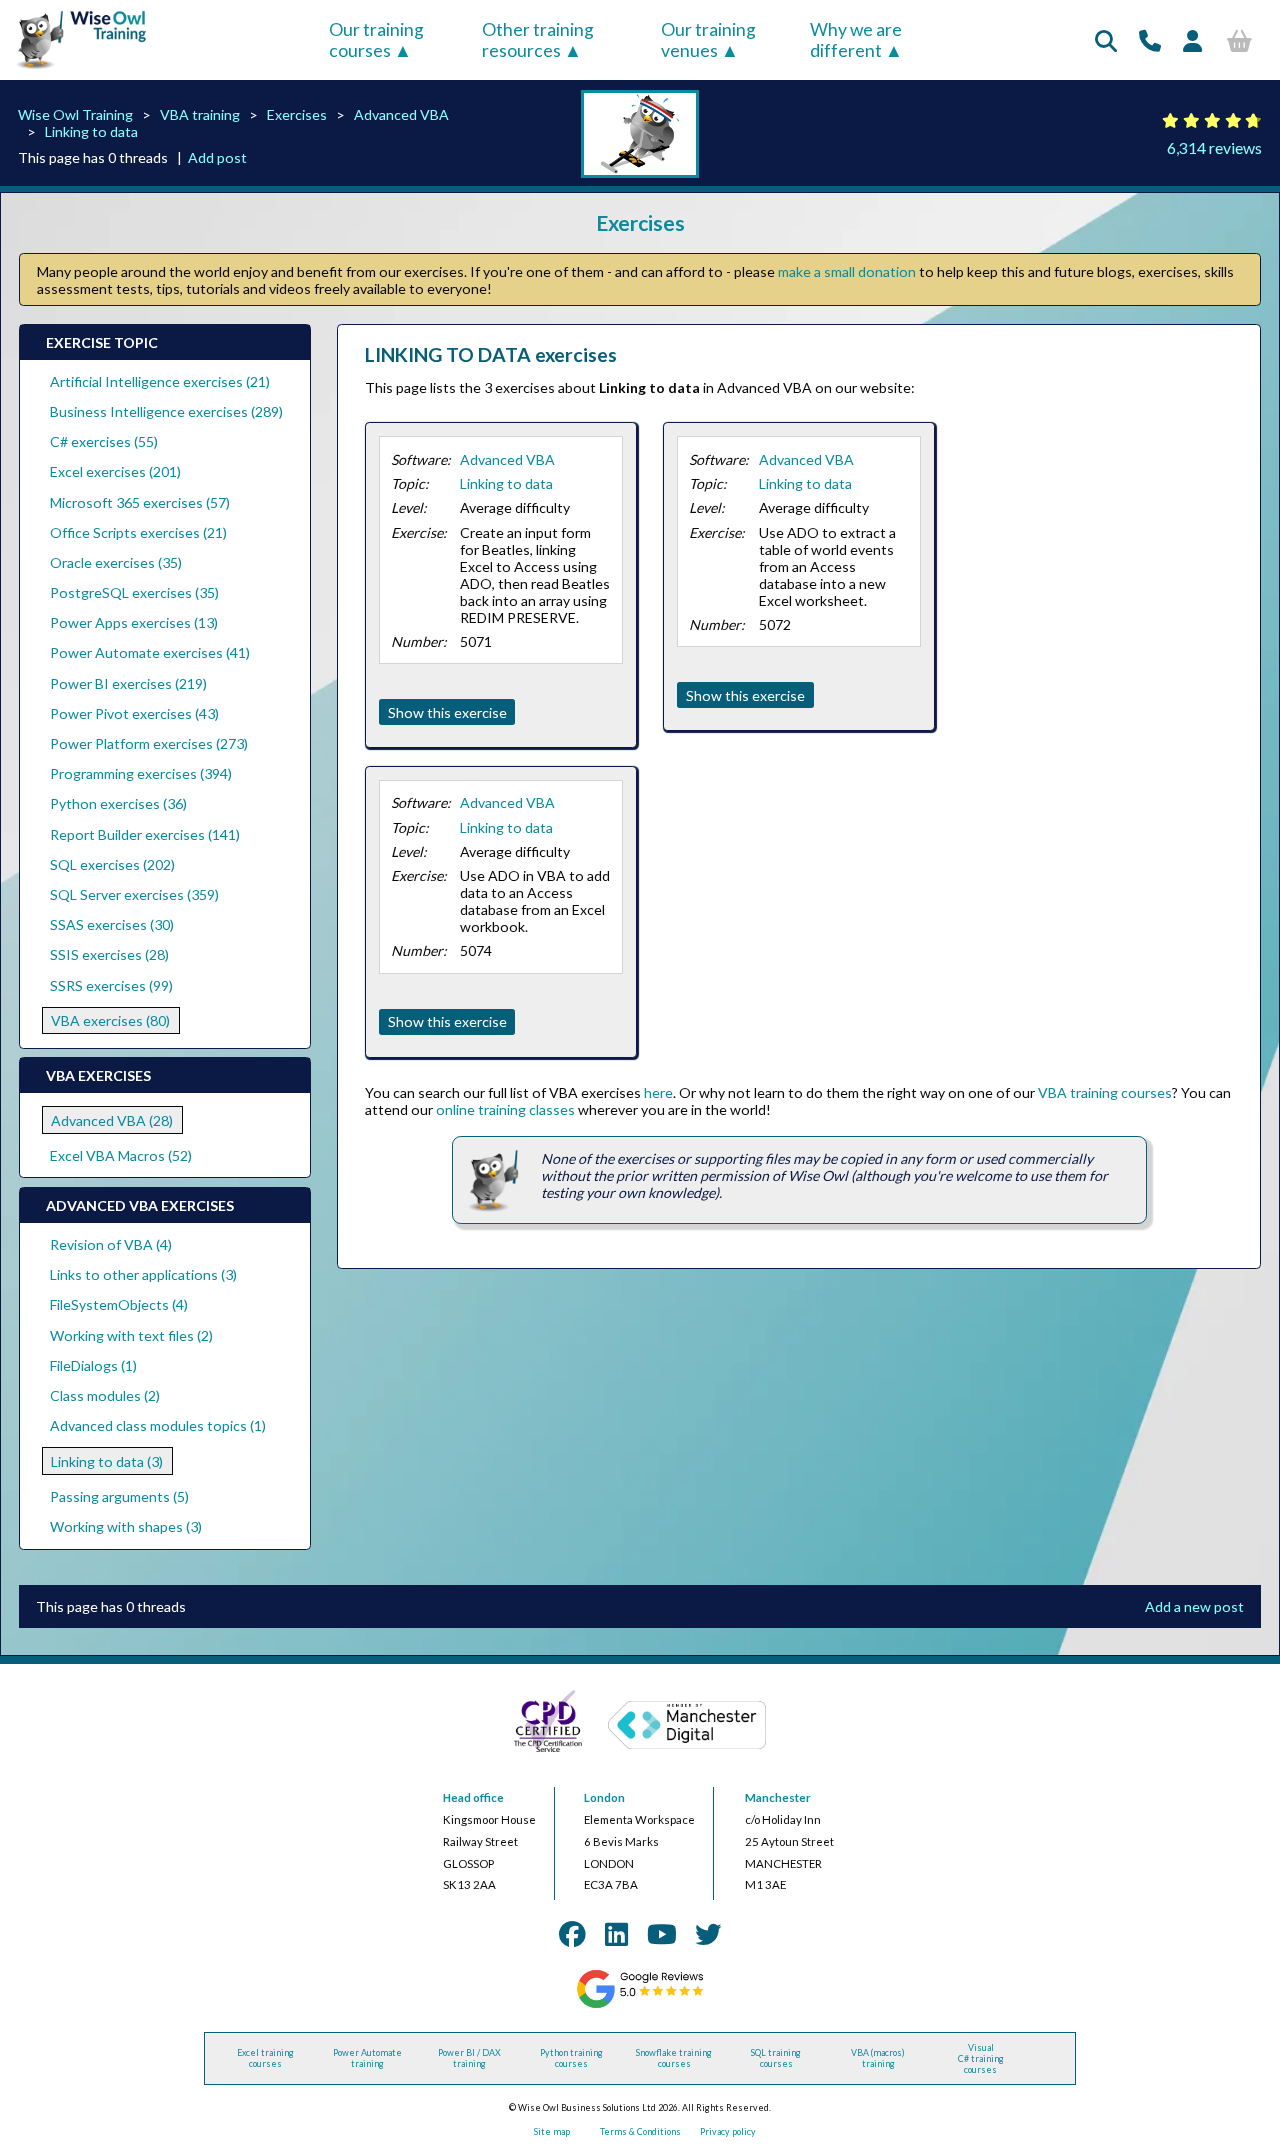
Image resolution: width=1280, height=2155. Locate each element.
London (604, 1797)
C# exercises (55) (104, 441)
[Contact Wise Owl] (1150, 40)
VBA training (200, 114)
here (658, 1092)
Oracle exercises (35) (116, 562)
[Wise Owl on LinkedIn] (616, 1934)
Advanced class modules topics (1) (158, 1425)
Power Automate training (367, 2058)
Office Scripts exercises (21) (138, 532)
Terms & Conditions (640, 2131)
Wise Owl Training (75, 114)
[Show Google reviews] (639, 2005)
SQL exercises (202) (112, 864)
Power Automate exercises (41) (150, 652)
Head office (473, 1797)
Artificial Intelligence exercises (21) (160, 381)
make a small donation (847, 271)
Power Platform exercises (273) (149, 743)
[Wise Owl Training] (75, 69)
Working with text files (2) (131, 1335)
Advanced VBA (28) (112, 1120)
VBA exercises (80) (110, 1020)
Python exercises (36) (118, 803)
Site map (552, 2131)
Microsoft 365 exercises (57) (140, 502)
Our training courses (376, 40)
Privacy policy (728, 2131)
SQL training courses (776, 2058)
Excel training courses (265, 2058)
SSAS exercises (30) (112, 924)
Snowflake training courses (674, 2058)
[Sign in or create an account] (1192, 40)
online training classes (505, 1109)
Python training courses (571, 2058)
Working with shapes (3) (126, 1526)
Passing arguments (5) (119, 1496)
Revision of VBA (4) (111, 1244)
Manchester (778, 1797)
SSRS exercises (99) (111, 985)
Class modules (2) (105, 1395)
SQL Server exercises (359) (134, 894)
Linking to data (91, 131)
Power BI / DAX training (469, 2058)
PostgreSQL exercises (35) (134, 592)
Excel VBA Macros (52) (121, 1155)
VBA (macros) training (878, 2058)
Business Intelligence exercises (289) (166, 411)
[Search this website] (1106, 40)
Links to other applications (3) (143, 1274)
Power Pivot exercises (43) (134, 713)
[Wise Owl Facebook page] (572, 1934)
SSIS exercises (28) (109, 954)
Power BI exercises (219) (128, 683)
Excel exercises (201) (115, 471)
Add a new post (1194, 1606)
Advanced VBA (401, 114)
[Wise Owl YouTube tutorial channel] (662, 1934)
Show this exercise (447, 712)
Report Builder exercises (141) (145, 834)
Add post (217, 157)
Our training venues (708, 40)
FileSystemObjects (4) (119, 1304)
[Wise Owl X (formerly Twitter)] (708, 1934)
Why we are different (856, 40)
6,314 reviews (1214, 147)
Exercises (297, 114)
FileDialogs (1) (93, 1365)
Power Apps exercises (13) (134, 622)
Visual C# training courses (981, 2058)
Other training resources (538, 40)
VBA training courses (1105, 1092)
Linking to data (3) (107, 1461)
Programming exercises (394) (141, 773)
